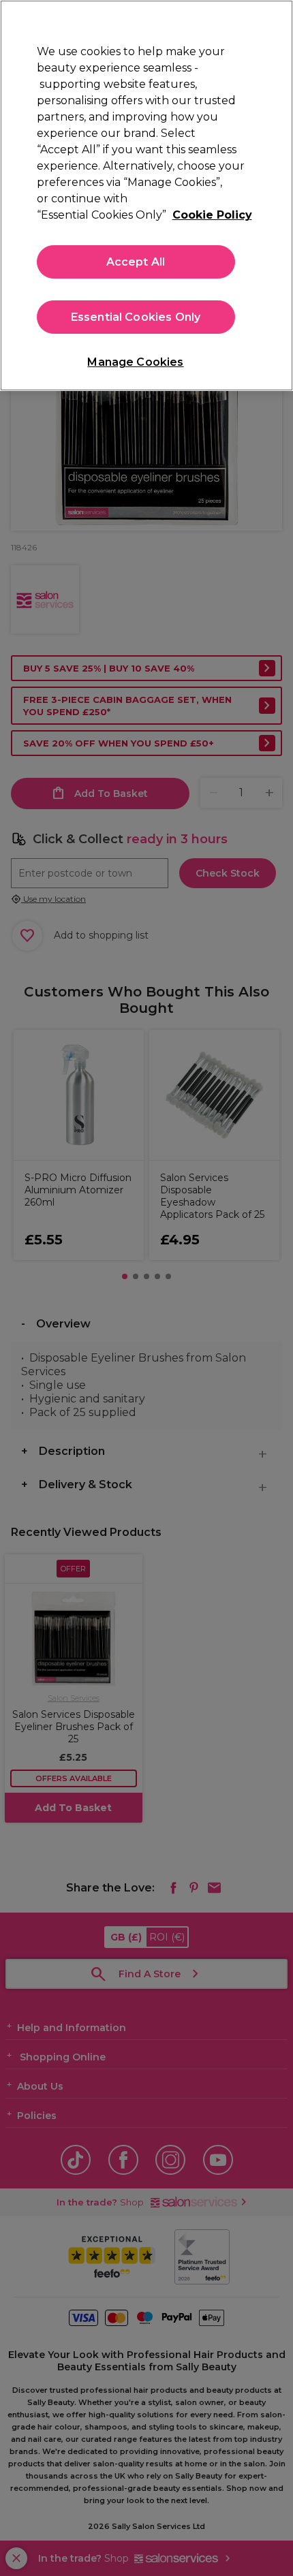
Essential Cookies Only (136, 317)
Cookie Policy (212, 215)
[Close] (271, 22)
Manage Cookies (135, 362)
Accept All (136, 262)
